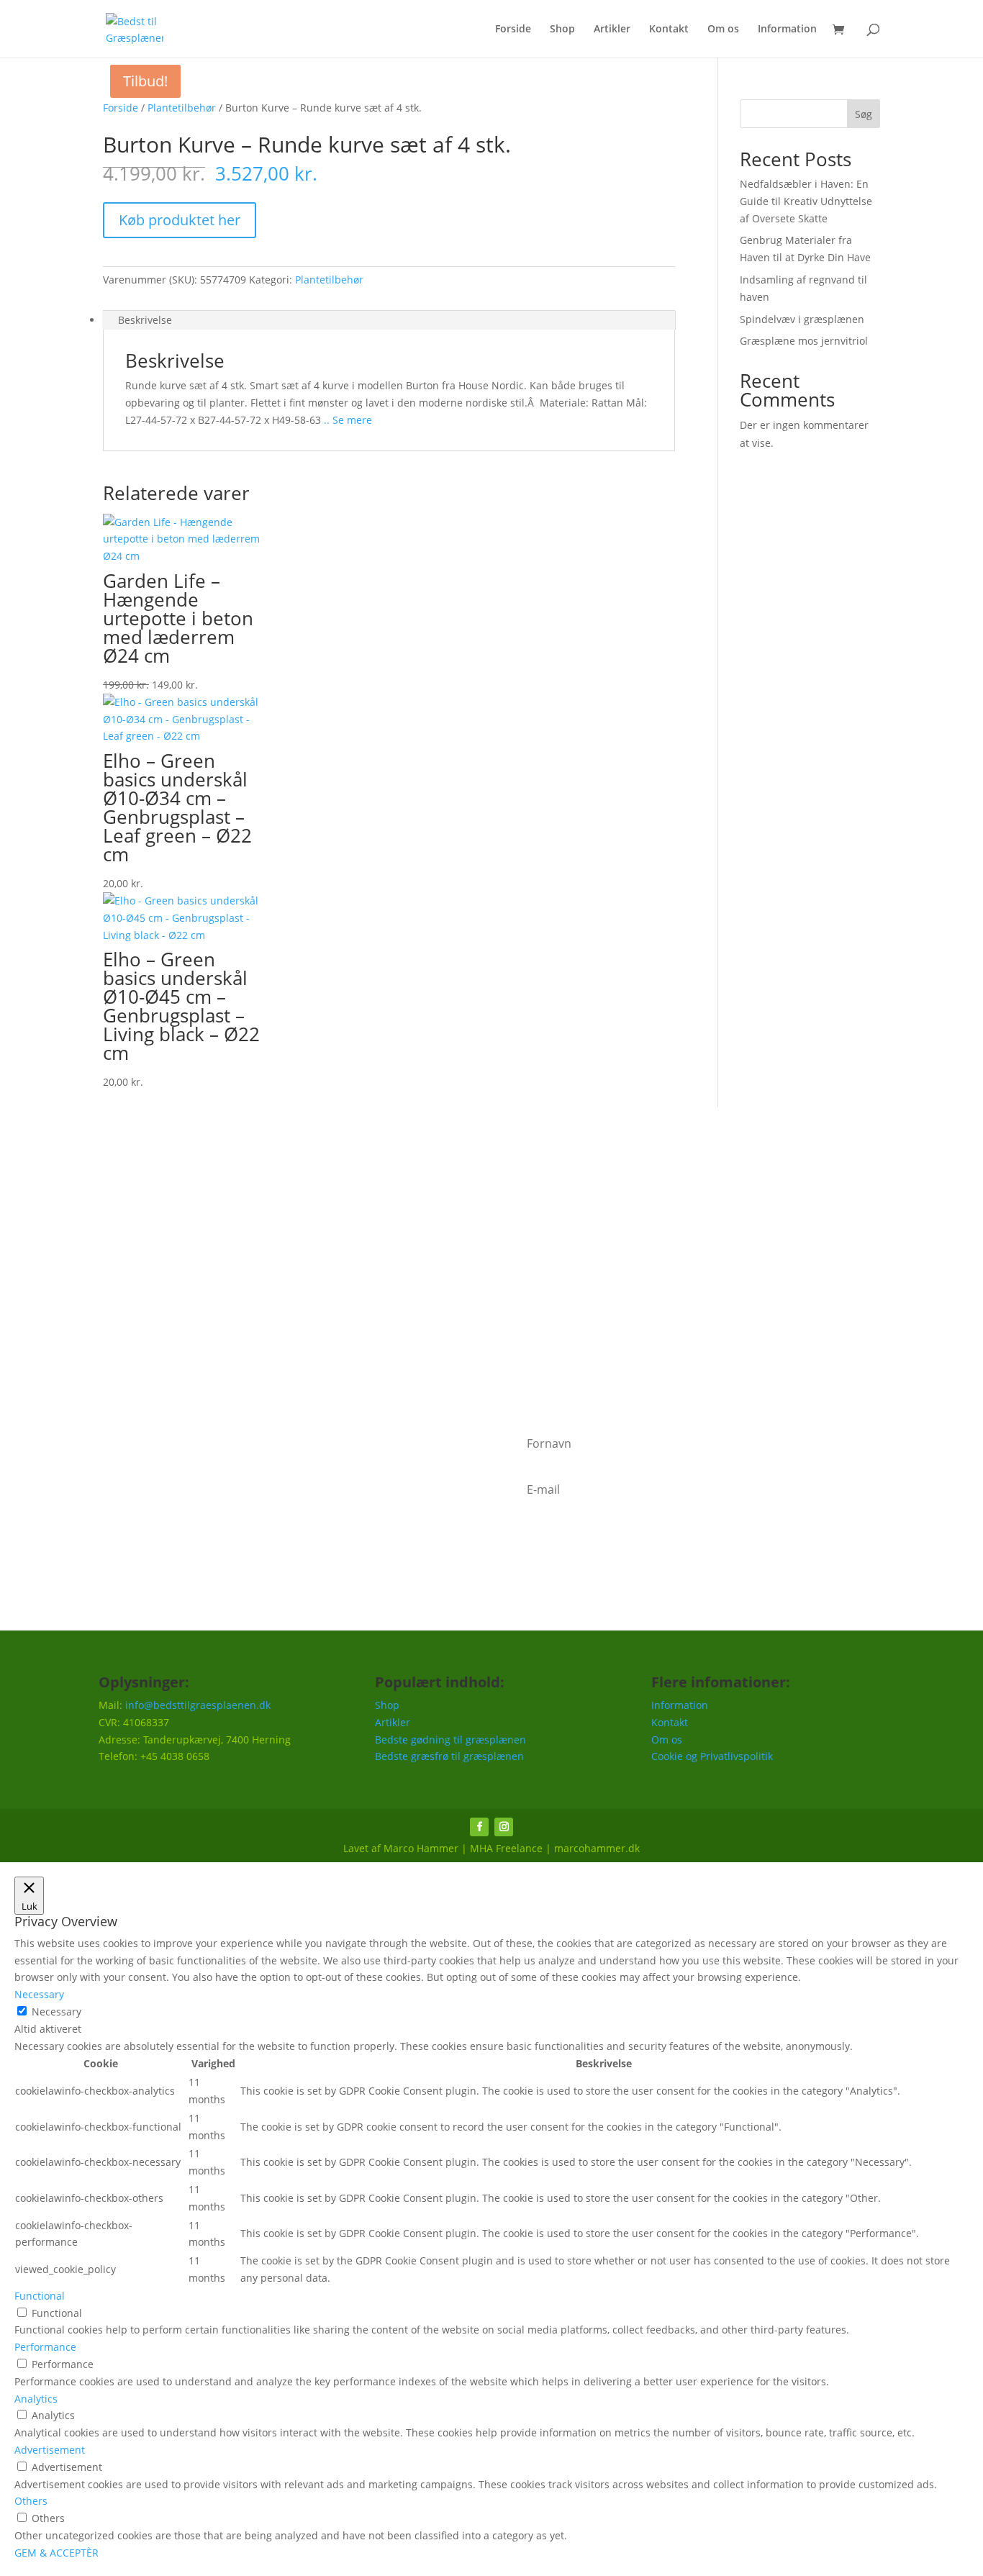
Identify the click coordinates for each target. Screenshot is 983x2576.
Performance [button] (45, 2347)
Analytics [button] (36, 2399)
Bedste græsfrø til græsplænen (449, 1756)
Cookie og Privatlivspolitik (712, 1756)
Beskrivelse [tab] (145, 320)
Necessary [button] (39, 1994)
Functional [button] (40, 2296)
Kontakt (669, 30)
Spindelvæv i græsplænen (802, 319)
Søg (864, 114)
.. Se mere (346, 420)
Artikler (612, 30)
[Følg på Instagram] (504, 1827)
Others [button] (31, 2501)
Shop (562, 30)
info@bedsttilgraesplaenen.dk (198, 1705)
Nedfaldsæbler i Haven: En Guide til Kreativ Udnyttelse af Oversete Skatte (806, 201)
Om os (723, 30)
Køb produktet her (180, 220)
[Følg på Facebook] (479, 1827)
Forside (513, 30)
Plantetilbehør (182, 108)
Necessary (56, 2012)
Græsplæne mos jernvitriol (804, 341)
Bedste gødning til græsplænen (450, 1740)
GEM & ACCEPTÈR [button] (56, 2553)
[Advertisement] (491, 1267)
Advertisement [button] (50, 2450)
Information (787, 30)
